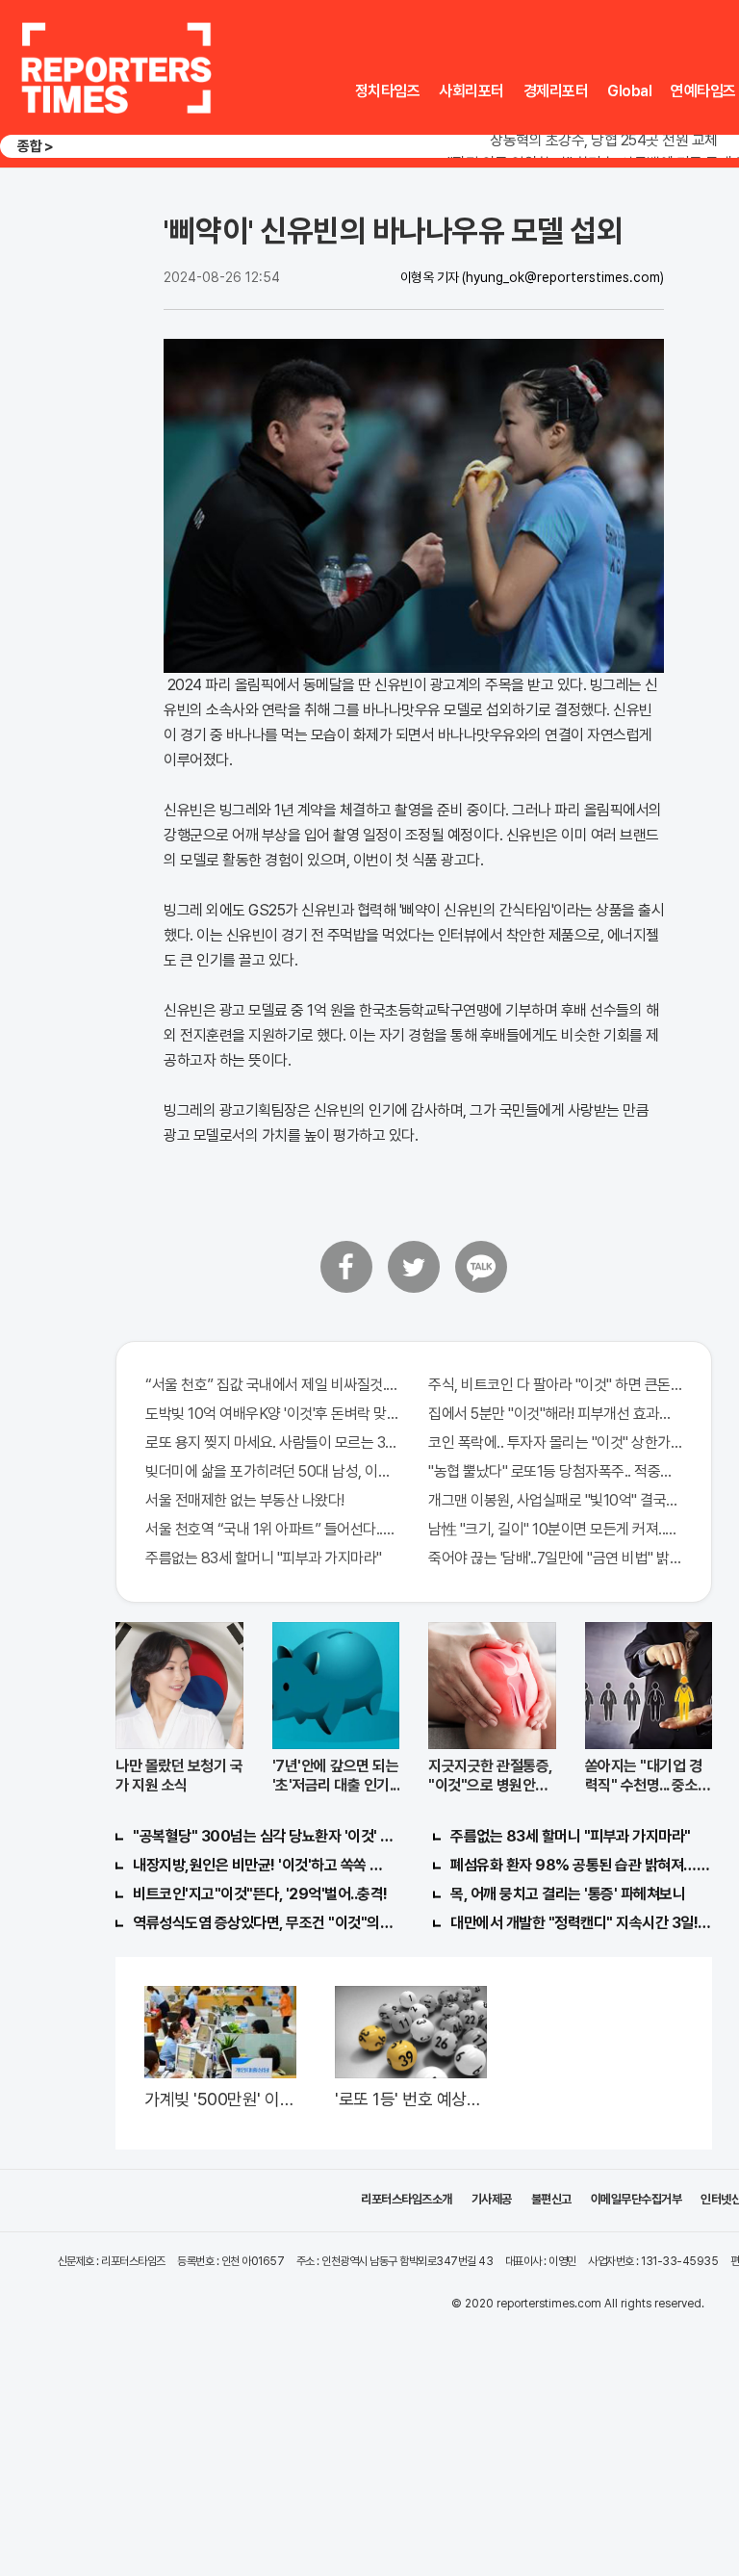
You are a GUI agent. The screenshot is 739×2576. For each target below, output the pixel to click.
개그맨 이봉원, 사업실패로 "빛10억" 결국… (553, 1500)
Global (629, 91)
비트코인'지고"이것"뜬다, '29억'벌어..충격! (260, 1894)
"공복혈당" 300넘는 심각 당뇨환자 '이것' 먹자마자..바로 (264, 1836)
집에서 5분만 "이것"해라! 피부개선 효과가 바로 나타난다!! (555, 1414)
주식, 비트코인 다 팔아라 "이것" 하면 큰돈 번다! (555, 1385)
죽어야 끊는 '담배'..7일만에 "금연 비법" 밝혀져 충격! (555, 1558)
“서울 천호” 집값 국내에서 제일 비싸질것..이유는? (272, 1385)
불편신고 (551, 2199)
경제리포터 (556, 91)
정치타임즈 (388, 91)
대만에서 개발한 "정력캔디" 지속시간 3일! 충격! (581, 1923)
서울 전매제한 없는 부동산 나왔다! (245, 1500)
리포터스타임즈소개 (407, 2199)
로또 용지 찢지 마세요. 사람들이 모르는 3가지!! (272, 1443)
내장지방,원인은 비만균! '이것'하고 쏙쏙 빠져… (264, 1865)
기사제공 (492, 2199)
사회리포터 (471, 91)
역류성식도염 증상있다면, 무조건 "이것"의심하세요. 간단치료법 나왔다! (264, 1923)
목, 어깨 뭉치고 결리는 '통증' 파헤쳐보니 (568, 1894)
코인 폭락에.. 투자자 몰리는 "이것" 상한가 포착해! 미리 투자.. (555, 1443)
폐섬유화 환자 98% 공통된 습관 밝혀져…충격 (581, 1865)
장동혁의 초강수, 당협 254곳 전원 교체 (604, 140)
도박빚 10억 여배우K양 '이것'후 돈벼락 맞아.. (272, 1414)
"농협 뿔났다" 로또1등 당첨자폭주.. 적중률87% (555, 1471)
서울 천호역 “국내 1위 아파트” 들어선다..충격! (272, 1529)
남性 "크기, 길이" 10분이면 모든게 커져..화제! (555, 1529)
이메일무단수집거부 (637, 2199)
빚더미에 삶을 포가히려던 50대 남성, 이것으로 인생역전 (272, 1471)
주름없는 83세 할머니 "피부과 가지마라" (264, 1558)
